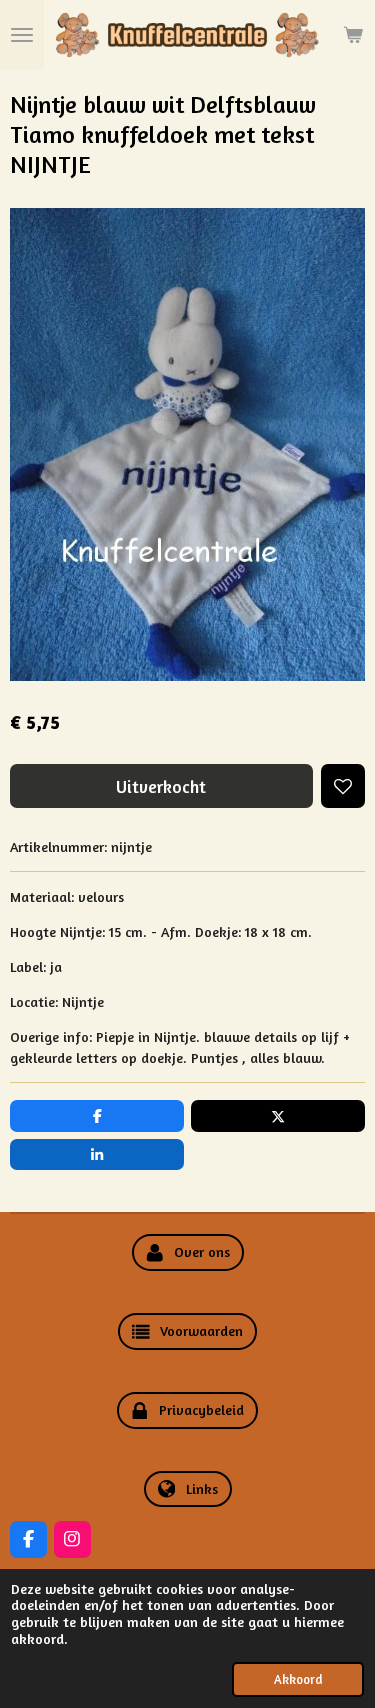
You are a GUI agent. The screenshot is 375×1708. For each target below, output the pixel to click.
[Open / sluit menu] (22, 35)
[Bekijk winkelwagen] (353, 35)
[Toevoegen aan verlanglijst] (343, 786)
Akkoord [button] (298, 1679)
